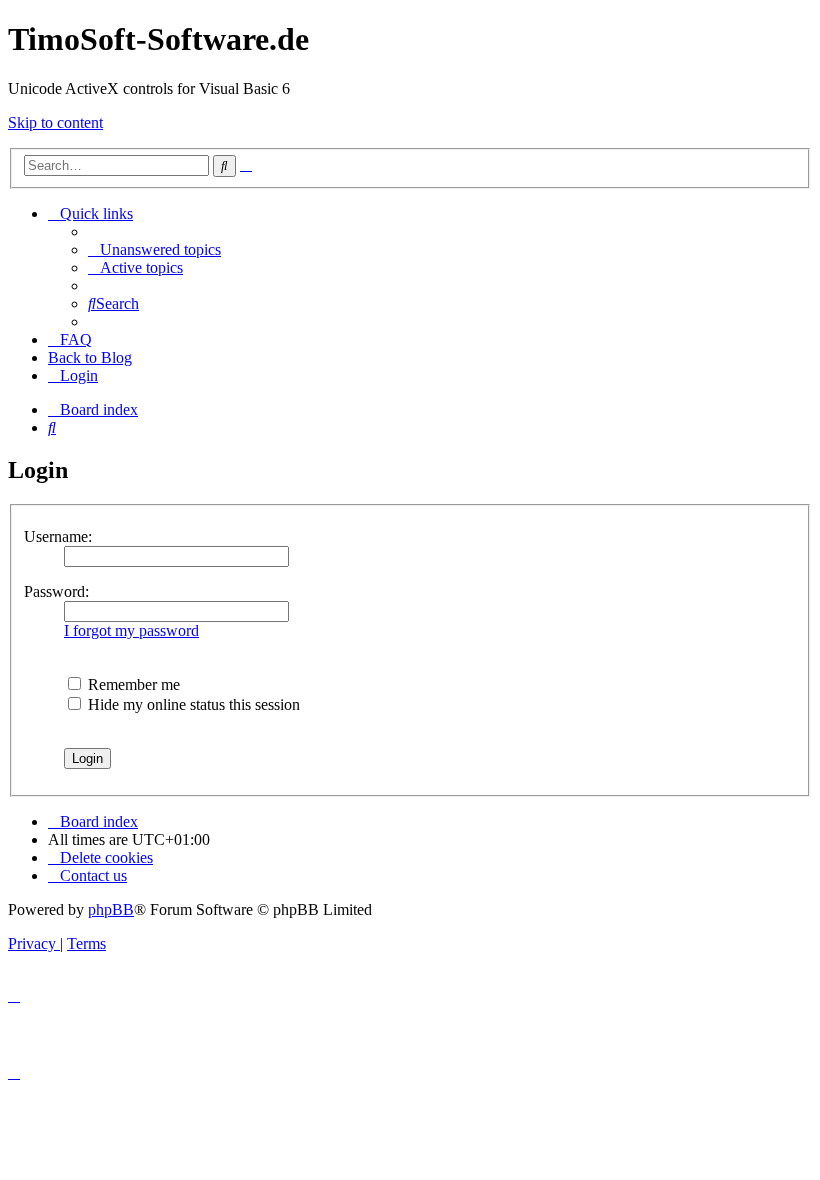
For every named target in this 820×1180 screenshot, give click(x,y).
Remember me (132, 684)
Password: (56, 591)
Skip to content (55, 122)
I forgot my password (131, 630)
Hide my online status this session (192, 704)
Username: (58, 536)
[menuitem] (154, 249)
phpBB (111, 909)
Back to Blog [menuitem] (90, 357)
